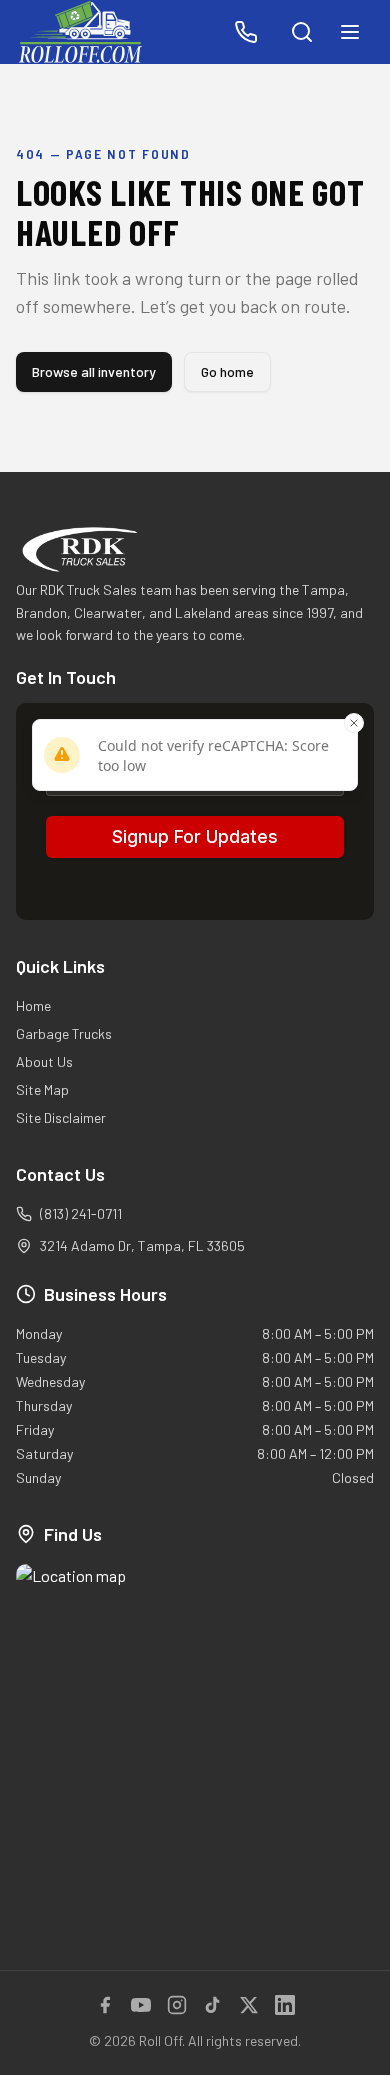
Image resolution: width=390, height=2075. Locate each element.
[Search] (302, 32)
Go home (227, 371)
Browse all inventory (94, 371)
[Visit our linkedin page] (285, 2005)
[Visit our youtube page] (141, 2005)
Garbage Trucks (64, 1033)
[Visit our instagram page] (177, 2005)
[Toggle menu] (350, 32)
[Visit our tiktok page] (213, 2005)
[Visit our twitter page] (249, 2005)
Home (33, 1005)
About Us (44, 1061)
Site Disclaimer (61, 1117)
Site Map (42, 1089)
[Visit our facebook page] (105, 2005)
